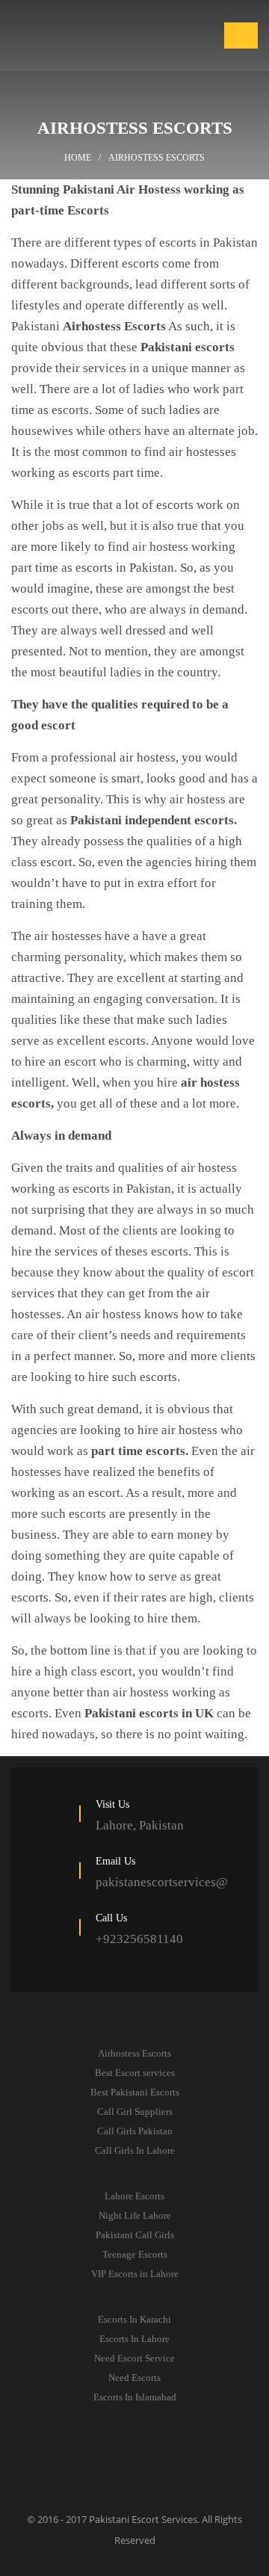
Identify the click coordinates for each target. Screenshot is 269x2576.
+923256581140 (139, 1939)
